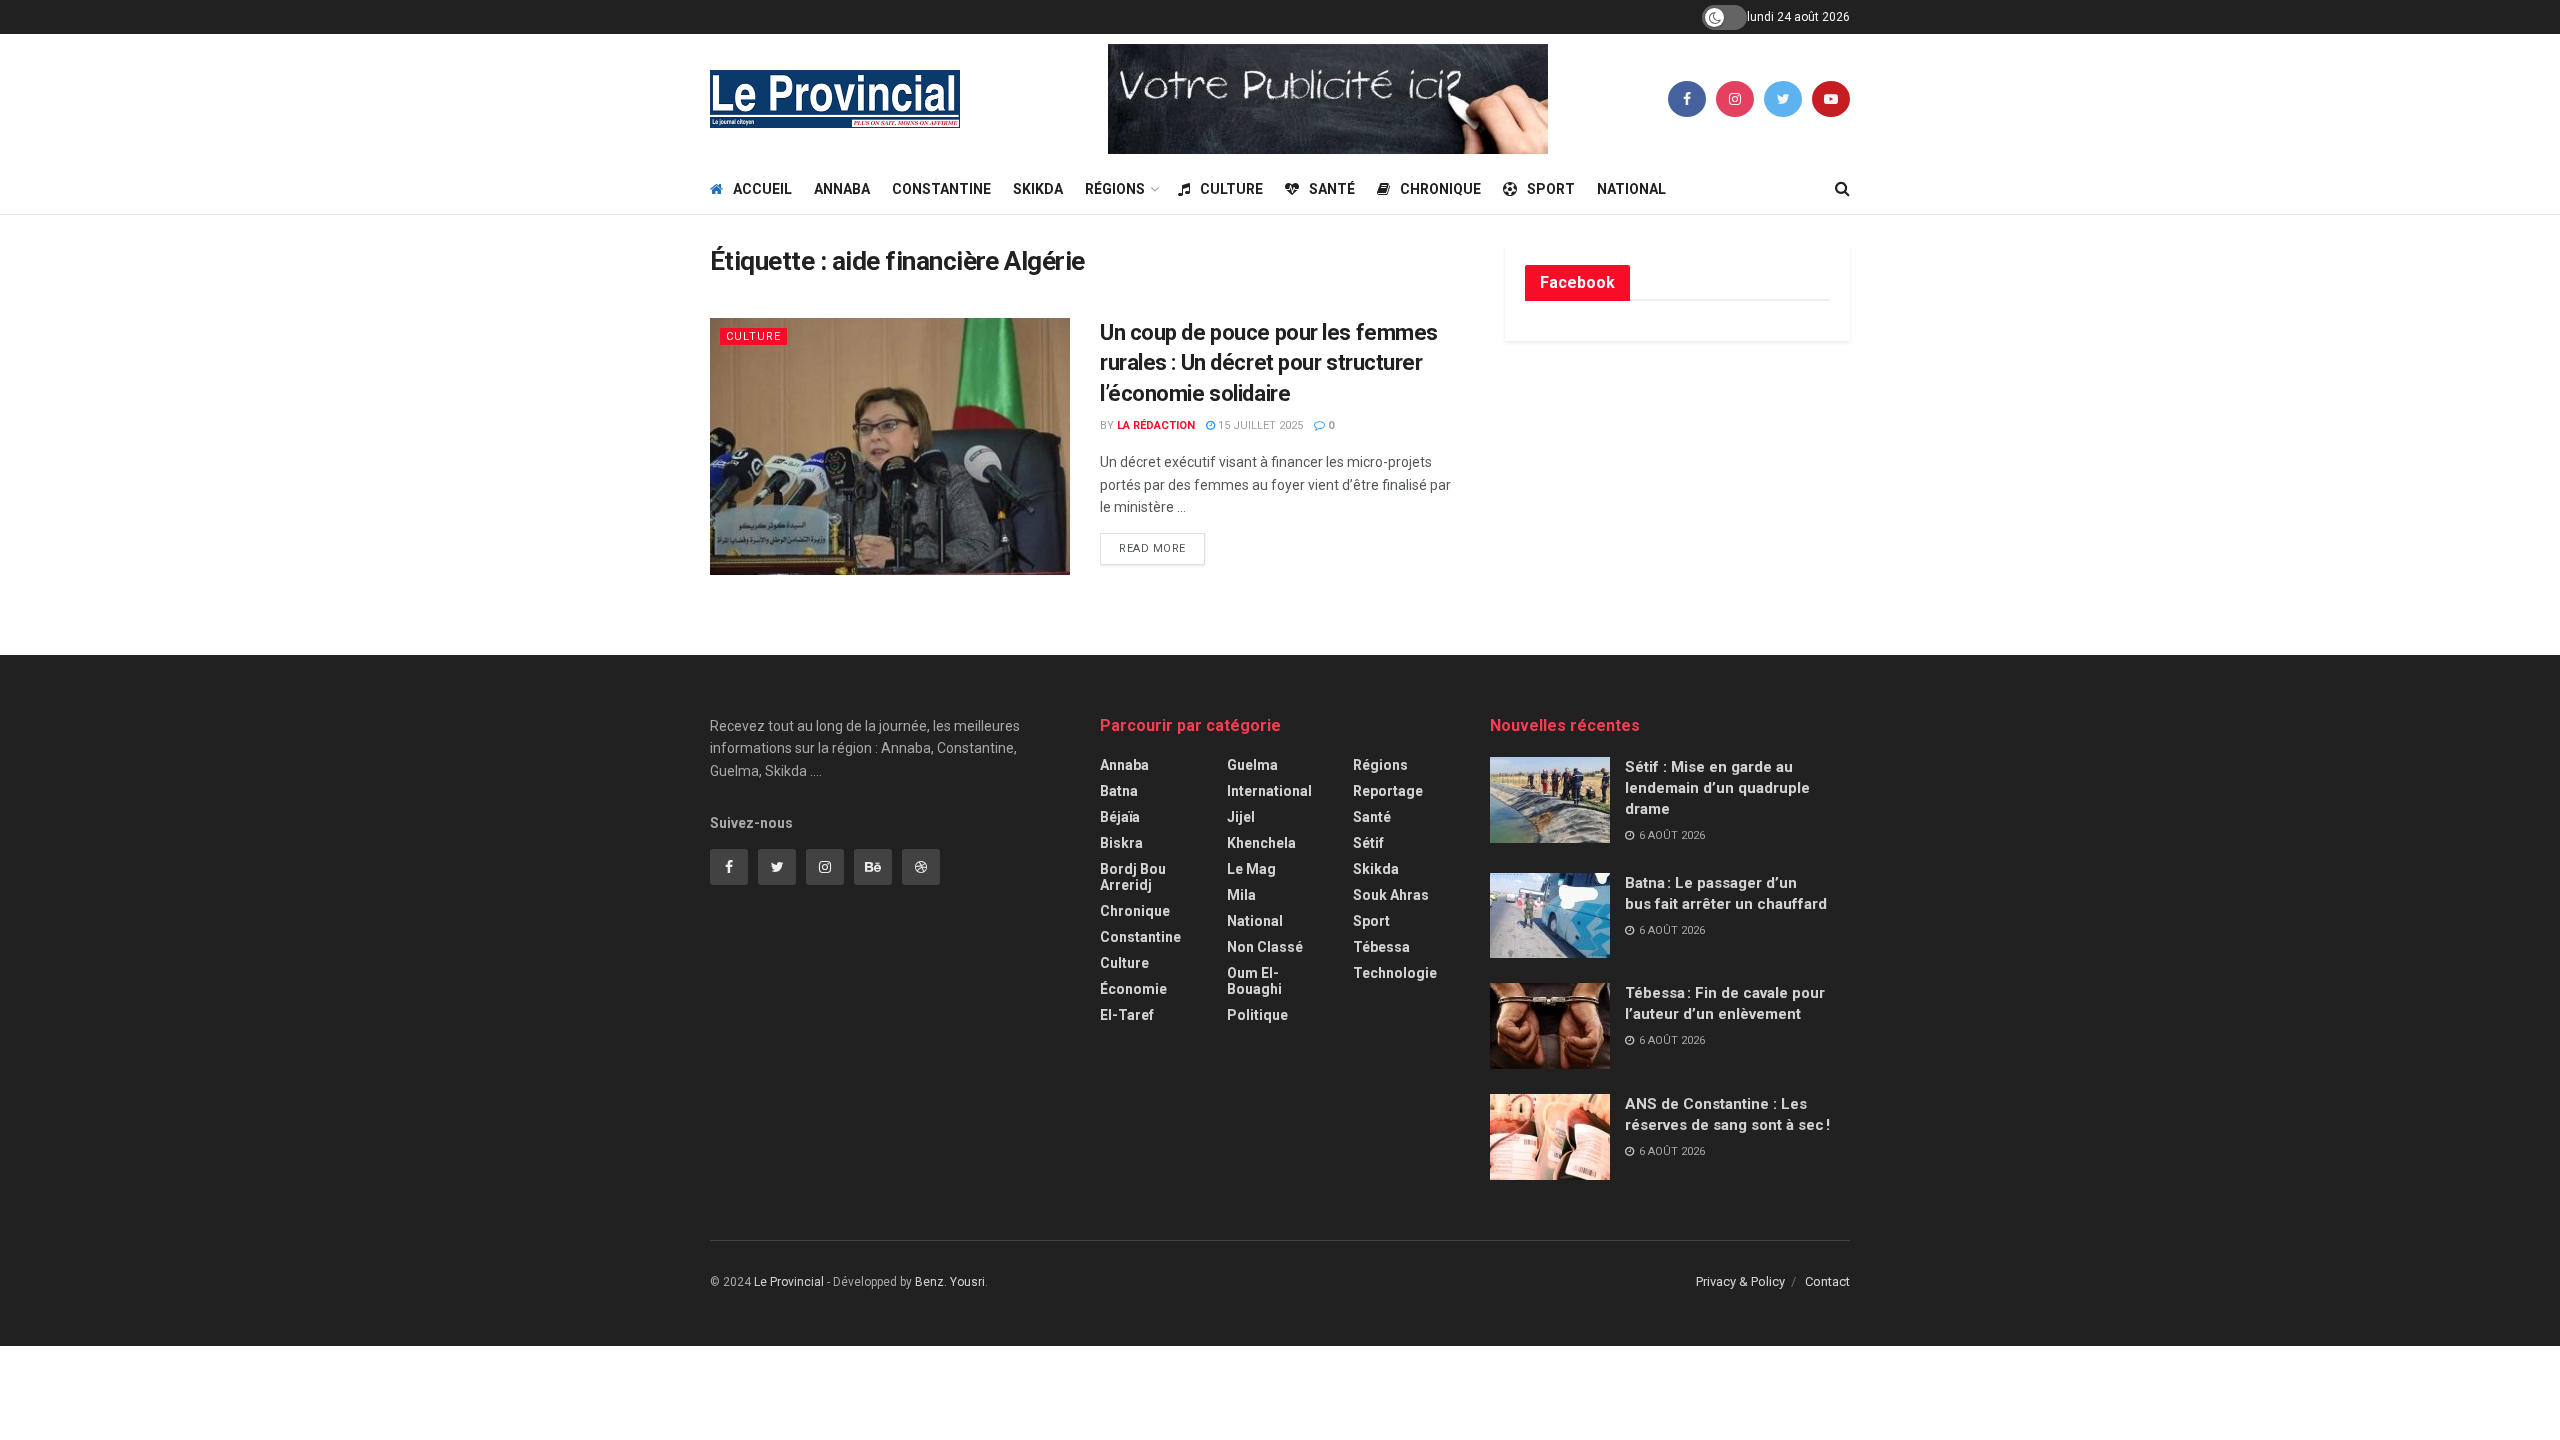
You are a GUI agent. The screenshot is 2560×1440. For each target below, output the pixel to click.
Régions (1115, 189)
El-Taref (1127, 1015)
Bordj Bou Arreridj (1133, 877)
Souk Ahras (1391, 895)
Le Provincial (789, 1282)
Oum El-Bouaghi (1254, 981)
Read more (1152, 548)
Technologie (1395, 973)
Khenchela (1261, 843)
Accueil (762, 189)
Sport (1551, 189)
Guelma (1252, 765)
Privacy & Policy (1740, 1281)
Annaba (842, 189)
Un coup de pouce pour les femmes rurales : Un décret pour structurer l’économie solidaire (1269, 363)
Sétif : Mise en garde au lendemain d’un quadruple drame (1717, 788)
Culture (1231, 189)
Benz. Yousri (950, 1282)
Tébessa (1381, 947)
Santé (1332, 189)
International (1269, 791)
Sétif (1368, 843)
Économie (1133, 989)
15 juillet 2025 (1259, 425)
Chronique (1440, 189)
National (1631, 189)
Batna (1119, 791)
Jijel (1241, 817)
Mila (1241, 895)
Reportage (1388, 791)
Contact (1827, 1281)
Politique (1257, 1015)
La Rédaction (1156, 425)
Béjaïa (1120, 817)
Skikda (1038, 189)
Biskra (1121, 843)
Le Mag (1251, 869)
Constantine (941, 189)
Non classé (1265, 947)
